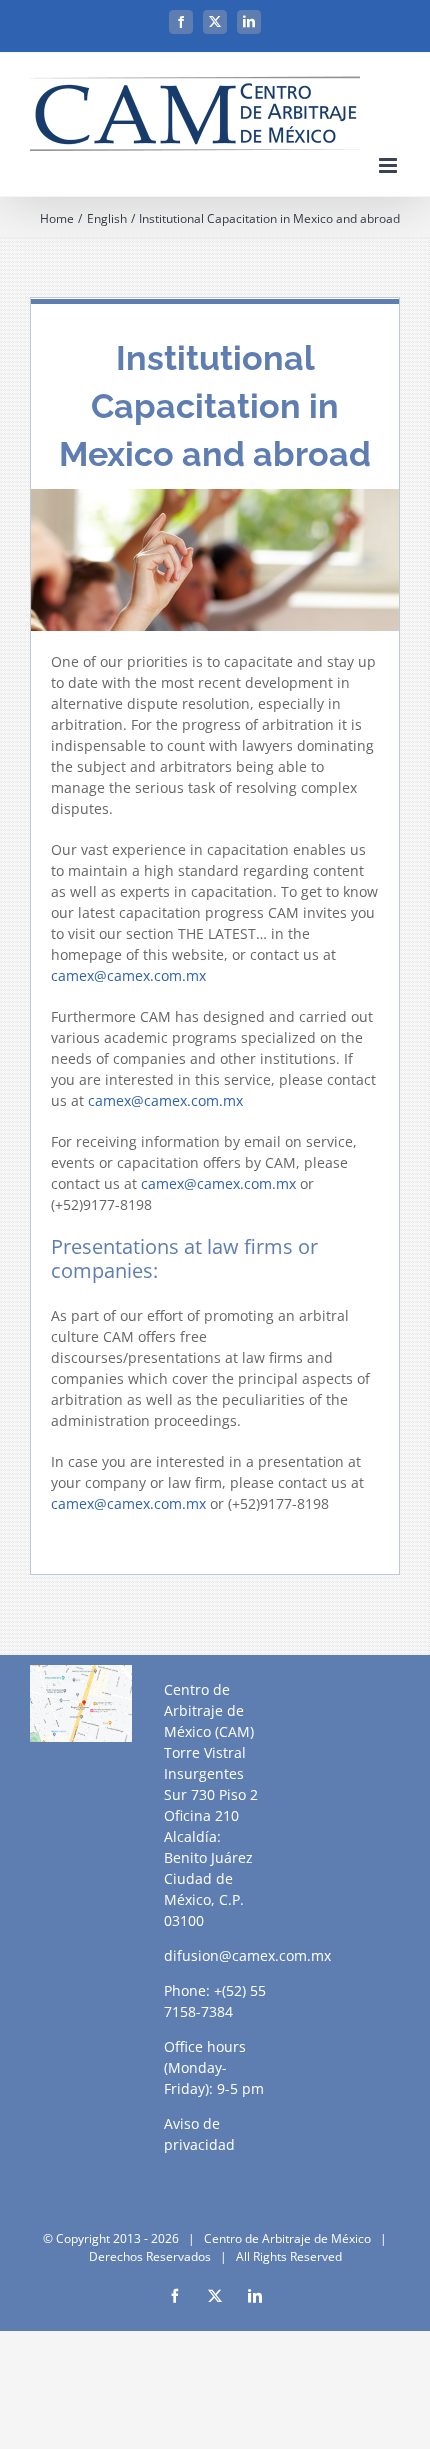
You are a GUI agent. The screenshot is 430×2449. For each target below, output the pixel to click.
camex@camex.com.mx (128, 975)
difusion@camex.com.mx (247, 1955)
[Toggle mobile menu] (389, 165)
